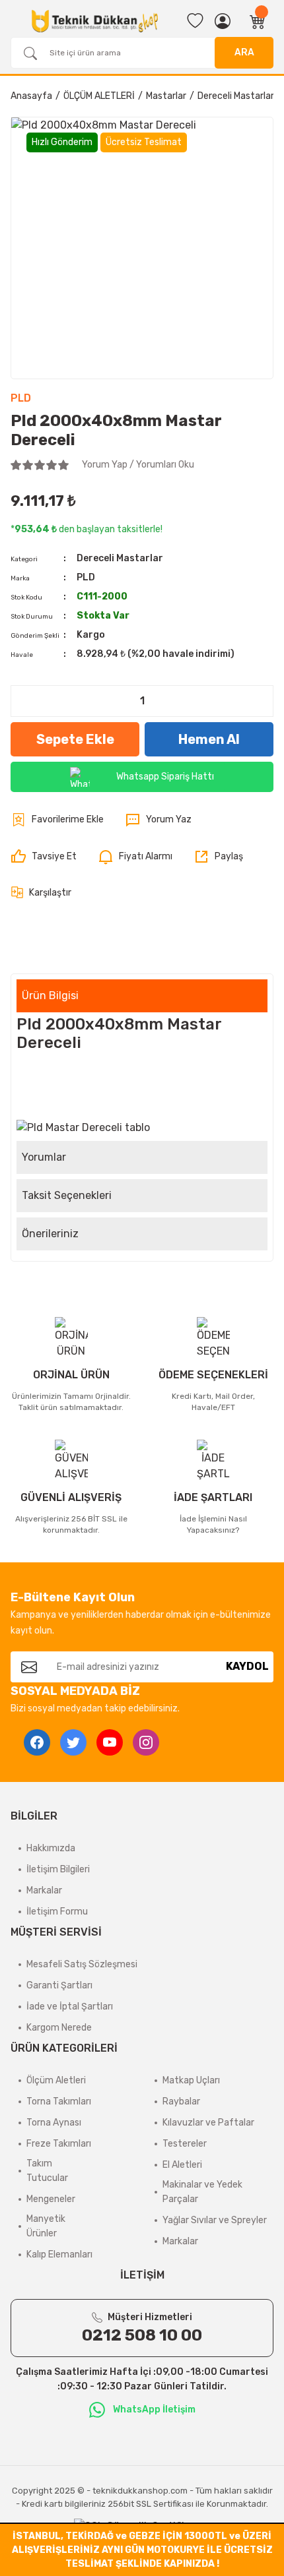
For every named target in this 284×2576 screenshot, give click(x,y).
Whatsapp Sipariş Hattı (165, 777)
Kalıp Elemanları (59, 2254)
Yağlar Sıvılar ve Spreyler (215, 2220)
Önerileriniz (50, 1234)
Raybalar (181, 2101)
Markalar (44, 1890)
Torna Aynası (54, 2123)
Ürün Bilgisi (50, 996)
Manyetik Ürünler (46, 2226)
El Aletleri (182, 2165)
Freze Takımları (59, 2144)
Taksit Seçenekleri (67, 1195)
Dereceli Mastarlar (120, 558)
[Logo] (95, 21)
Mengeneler (51, 2199)
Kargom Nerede (59, 2028)
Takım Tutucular (47, 2171)
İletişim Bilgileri (58, 1869)
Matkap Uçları (191, 2080)
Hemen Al (209, 739)
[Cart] (258, 21)
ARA (244, 52)
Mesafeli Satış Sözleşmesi (82, 1964)
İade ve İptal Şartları (70, 2007)
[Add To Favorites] (57, 820)
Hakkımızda (51, 1848)
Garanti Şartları (59, 1985)
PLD (21, 398)
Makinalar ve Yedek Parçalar (202, 2192)
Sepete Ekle (75, 739)
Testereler (185, 2144)
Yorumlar (44, 1157)
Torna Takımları (59, 2101)
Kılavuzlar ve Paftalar (208, 2123)
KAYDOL (247, 1666)
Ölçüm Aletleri (56, 2080)
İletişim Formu (57, 1912)
